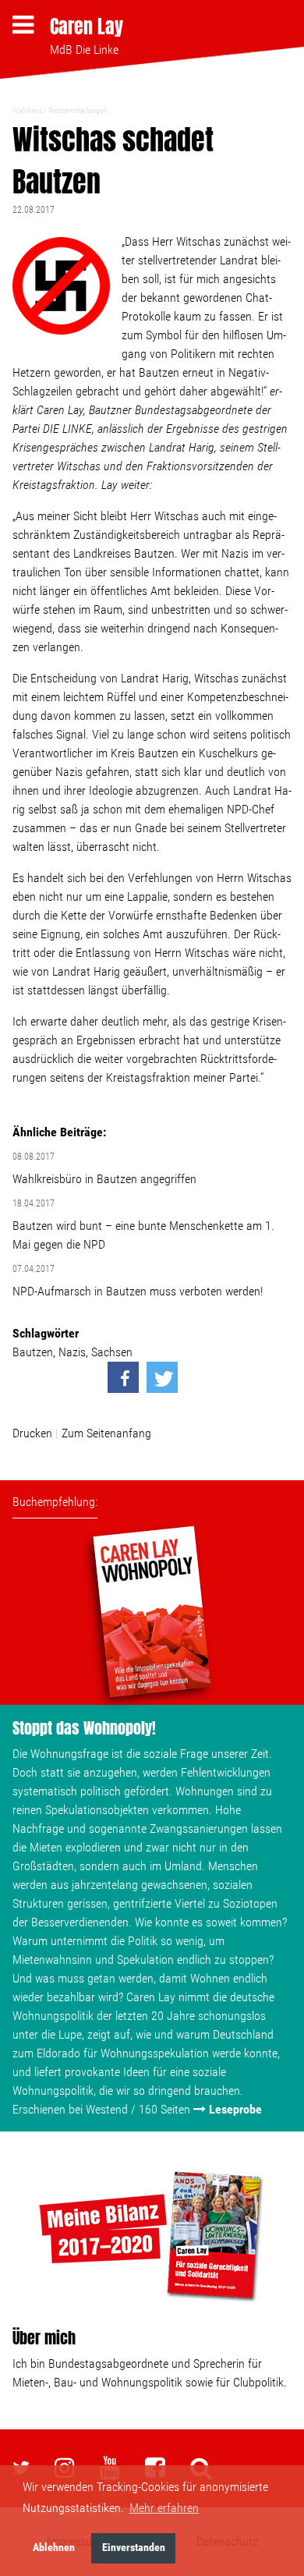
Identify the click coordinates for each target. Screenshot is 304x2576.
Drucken (32, 1433)
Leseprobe (235, 2109)
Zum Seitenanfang (106, 1433)
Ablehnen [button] (54, 2548)
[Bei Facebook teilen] (123, 1377)
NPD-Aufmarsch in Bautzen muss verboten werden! (138, 1291)
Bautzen (33, 1352)
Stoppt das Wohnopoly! (84, 1728)
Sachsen (112, 1352)
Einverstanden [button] (134, 2548)
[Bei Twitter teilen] (162, 1377)
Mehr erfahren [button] (164, 2508)
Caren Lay (87, 27)
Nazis (72, 1352)
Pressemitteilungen (78, 110)
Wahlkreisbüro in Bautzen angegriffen (104, 1179)
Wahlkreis (27, 110)
